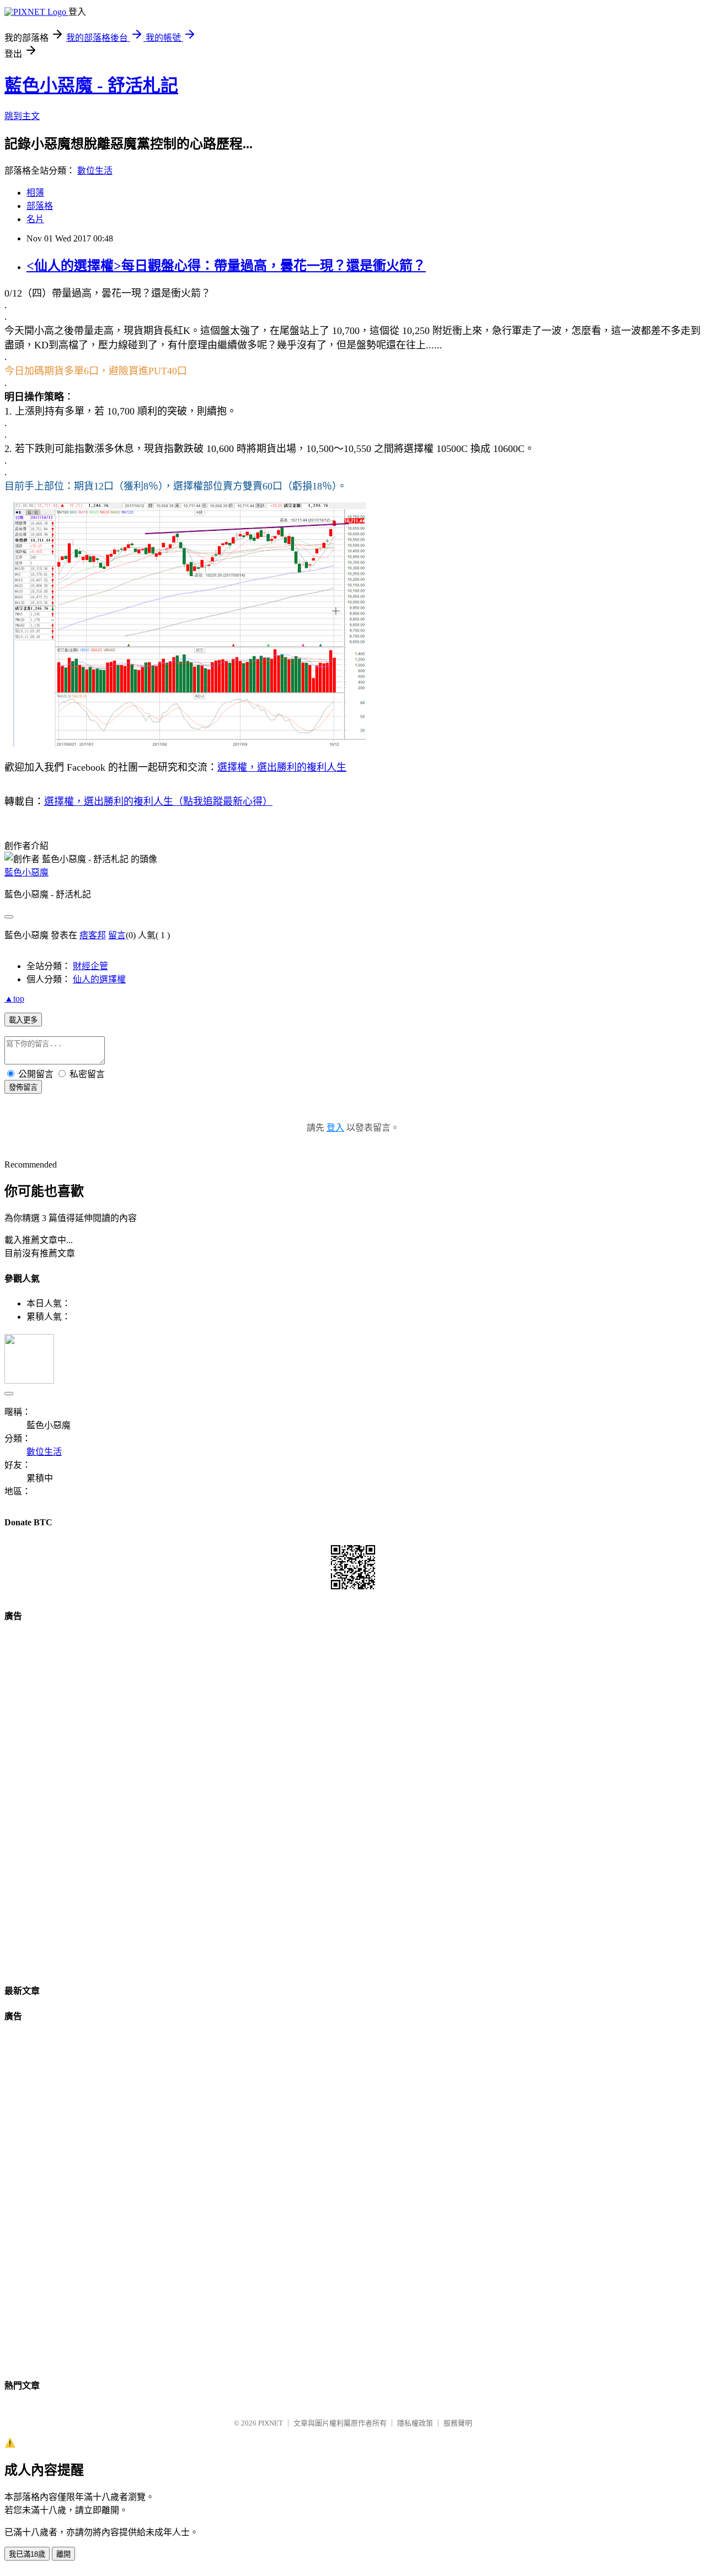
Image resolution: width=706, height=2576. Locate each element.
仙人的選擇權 (99, 979)
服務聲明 (458, 2423)
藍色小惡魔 (26, 872)
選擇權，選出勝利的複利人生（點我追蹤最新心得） (158, 802)
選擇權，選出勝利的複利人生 (282, 767)
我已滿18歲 (27, 2554)
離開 (63, 2554)
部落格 (40, 206)
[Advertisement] (353, 1799)
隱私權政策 (415, 2423)
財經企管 (90, 966)
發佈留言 (23, 1087)
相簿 (35, 193)
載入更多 (23, 1020)
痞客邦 (93, 935)
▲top (14, 999)
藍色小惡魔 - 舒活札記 (91, 85)
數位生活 (95, 171)
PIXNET (271, 2423)
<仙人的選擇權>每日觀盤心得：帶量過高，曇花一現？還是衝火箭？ (226, 266)
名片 (35, 219)
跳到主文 (22, 116)
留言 (117, 935)
